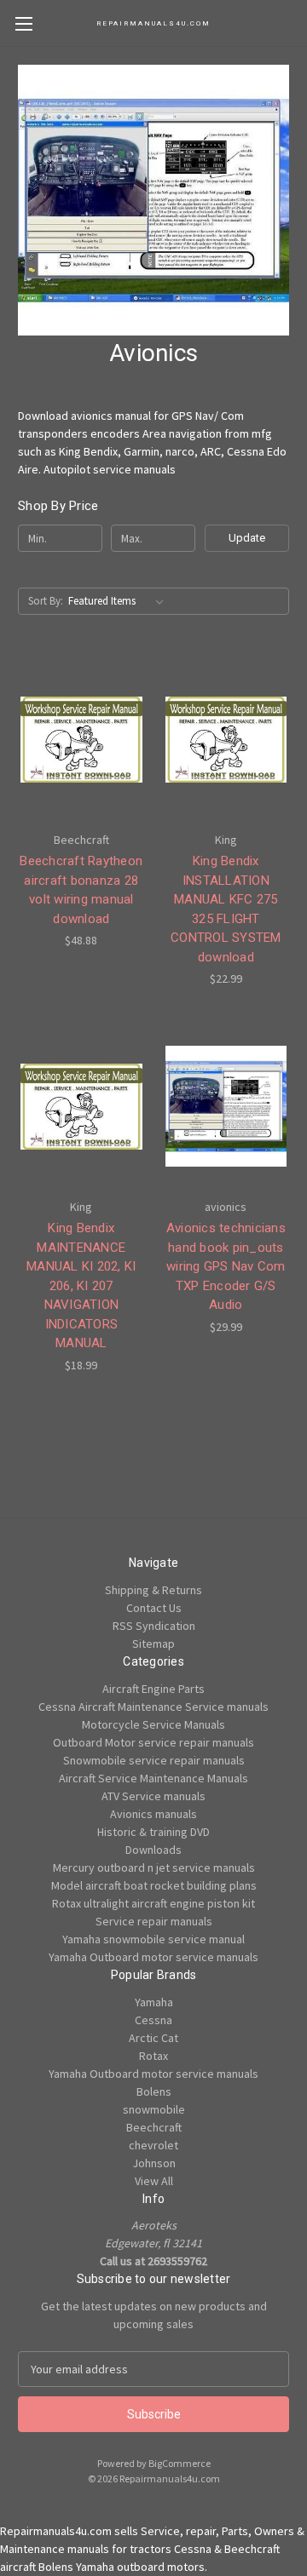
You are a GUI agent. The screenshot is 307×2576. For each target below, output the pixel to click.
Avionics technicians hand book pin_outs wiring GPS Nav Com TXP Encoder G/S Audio (226, 1266)
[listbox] (119, 601)
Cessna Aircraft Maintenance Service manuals (153, 1707)
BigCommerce (180, 2463)
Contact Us (154, 1608)
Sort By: (46, 601)
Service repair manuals (154, 1921)
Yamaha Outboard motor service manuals (153, 1957)
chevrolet (153, 2145)
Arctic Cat (153, 2038)
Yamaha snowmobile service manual (153, 1939)
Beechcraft (154, 2127)
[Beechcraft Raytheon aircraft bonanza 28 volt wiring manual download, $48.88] (81, 739)
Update (247, 538)
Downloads (153, 1850)
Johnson (154, 2163)
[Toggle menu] (23, 23)
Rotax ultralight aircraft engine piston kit (153, 1903)
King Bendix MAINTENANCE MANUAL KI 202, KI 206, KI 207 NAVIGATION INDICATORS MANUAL (81, 1285)
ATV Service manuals (153, 1796)
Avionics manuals (153, 1814)
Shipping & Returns (153, 1590)
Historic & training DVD (153, 1832)
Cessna (153, 2020)
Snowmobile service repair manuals (154, 1760)
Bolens (154, 2091)
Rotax (153, 2056)
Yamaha (154, 2002)
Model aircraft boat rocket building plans (154, 1885)
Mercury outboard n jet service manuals (154, 1867)
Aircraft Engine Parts (153, 1689)
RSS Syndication (154, 1626)
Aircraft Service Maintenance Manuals (153, 1778)
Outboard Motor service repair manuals (153, 1742)
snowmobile (154, 2109)
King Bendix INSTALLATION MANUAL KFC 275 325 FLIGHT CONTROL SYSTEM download (226, 909)
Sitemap (153, 1644)
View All (154, 2181)
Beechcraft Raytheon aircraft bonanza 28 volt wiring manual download (81, 890)
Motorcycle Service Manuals (153, 1724)
